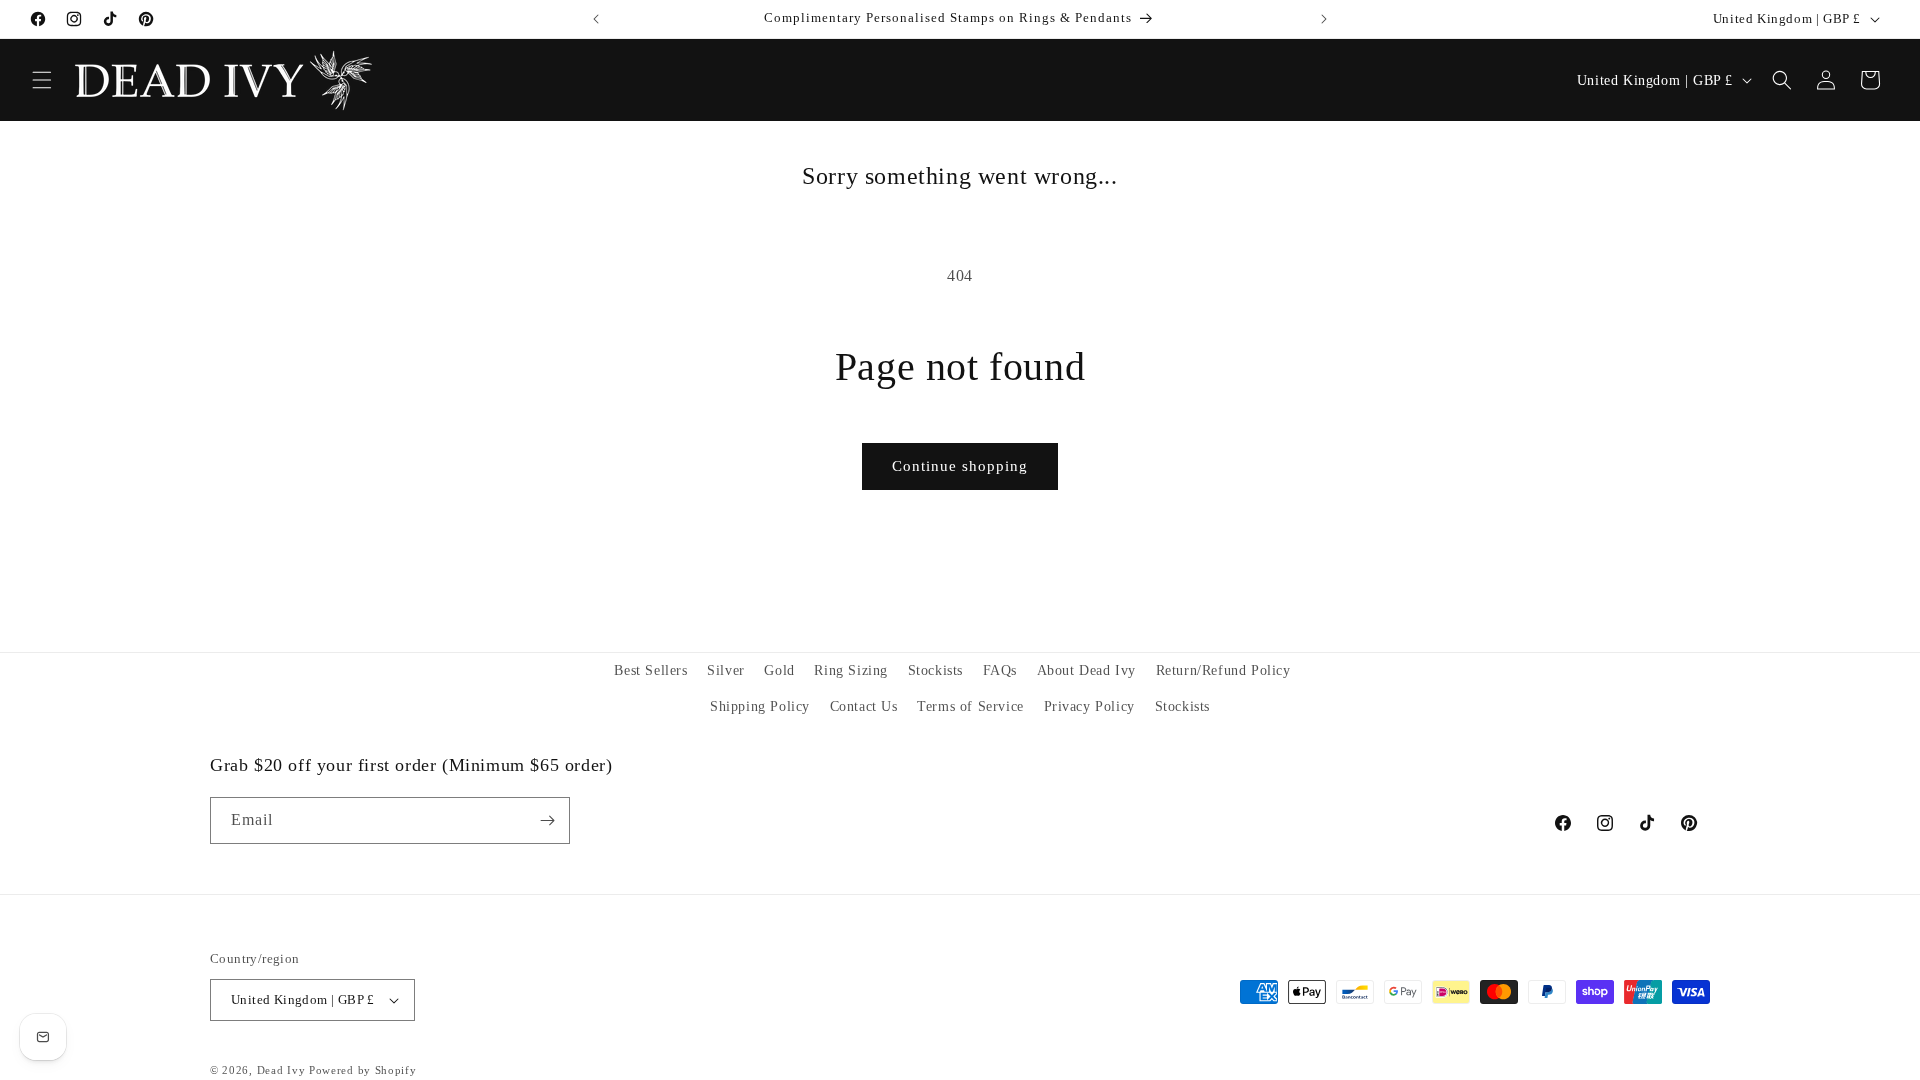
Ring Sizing (851, 670)
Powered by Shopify (363, 1070)
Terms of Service (970, 706)
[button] (42, 80)
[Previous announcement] (596, 19)
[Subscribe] (547, 820)
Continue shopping (960, 466)
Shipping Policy (760, 706)
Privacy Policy (1089, 706)
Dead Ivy (281, 1070)
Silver (726, 670)
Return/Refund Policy (1223, 670)
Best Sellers (650, 670)
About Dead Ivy (1086, 670)
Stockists (935, 670)
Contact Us (864, 706)
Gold (779, 670)
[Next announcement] (1324, 19)
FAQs (1000, 670)
